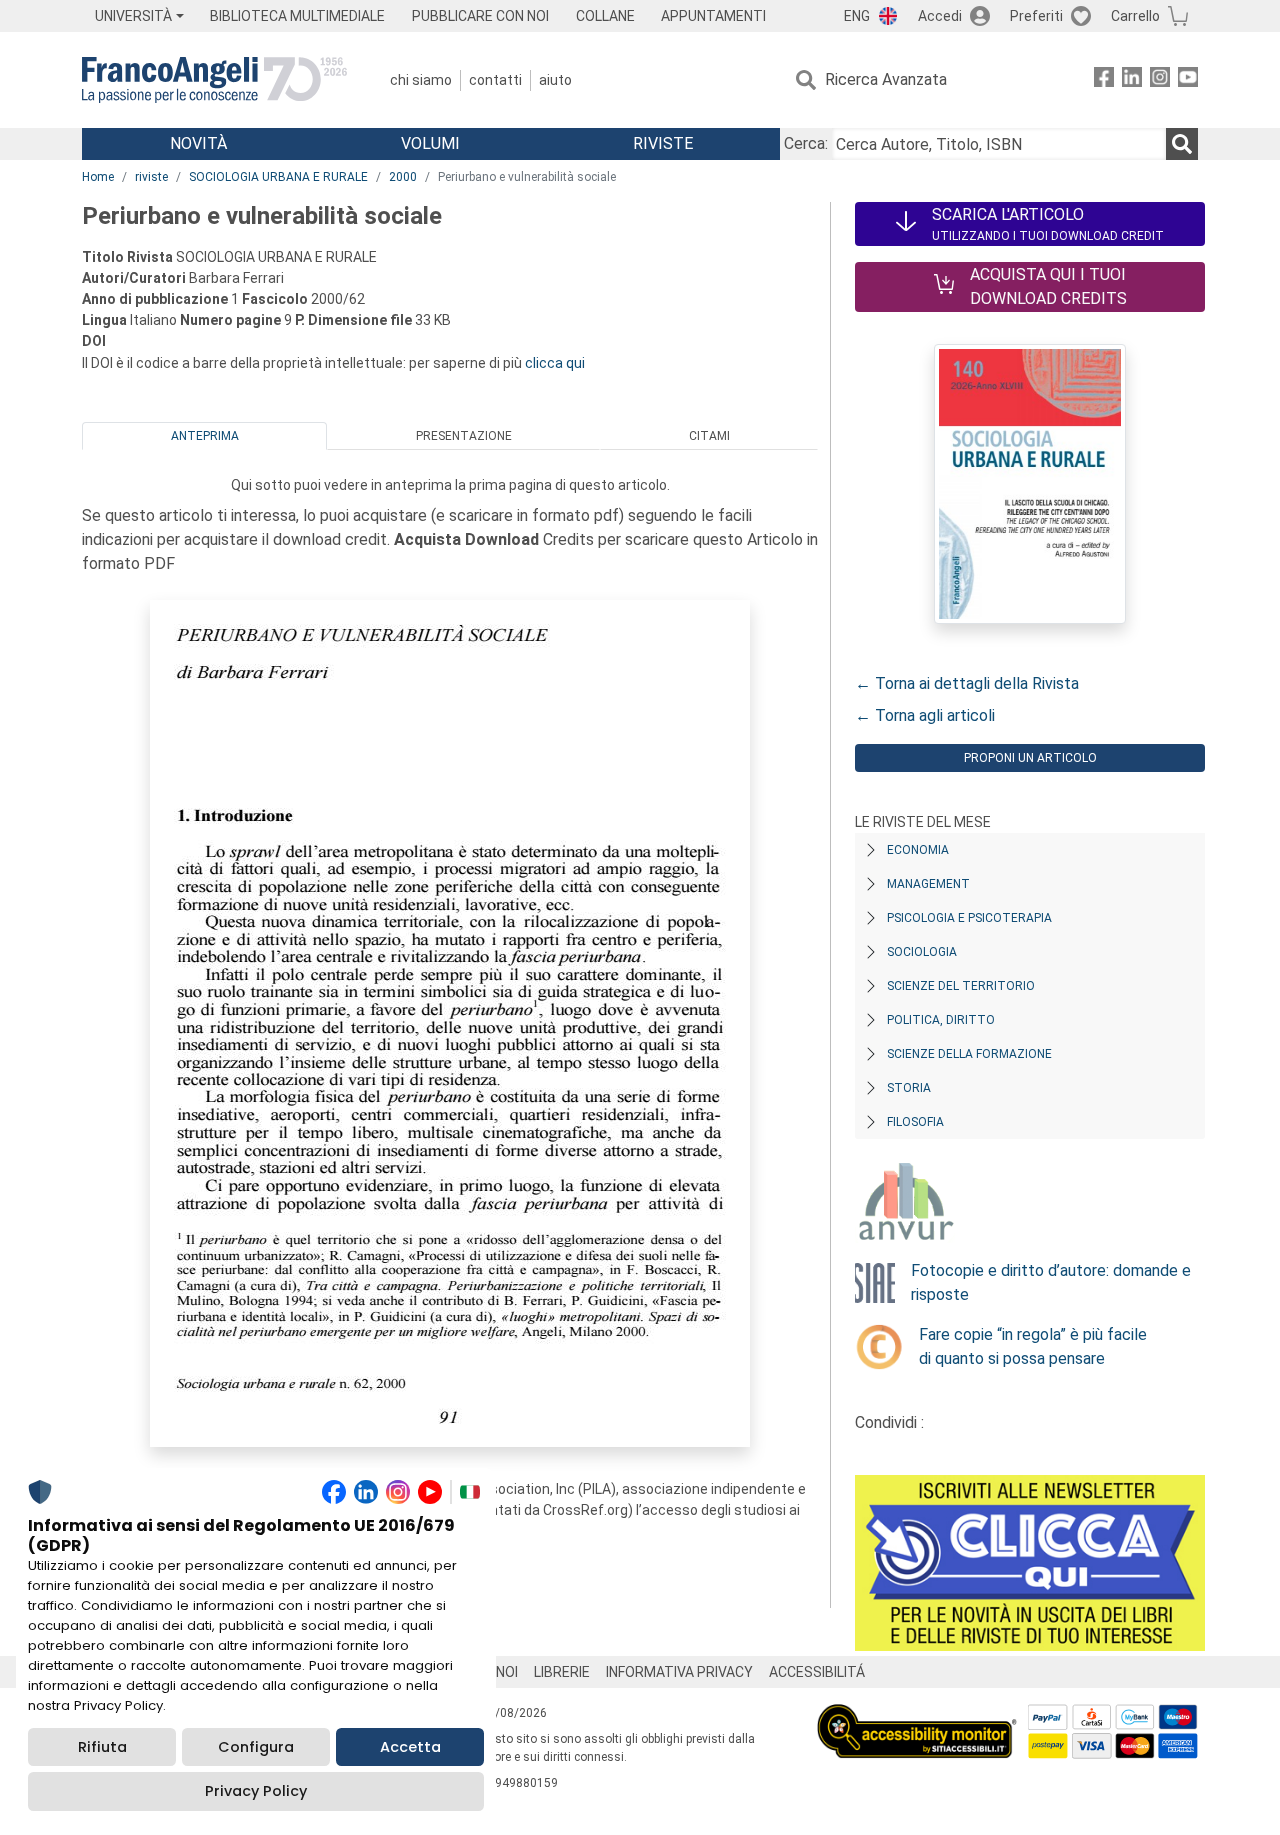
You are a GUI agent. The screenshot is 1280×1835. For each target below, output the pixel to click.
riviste (151, 177)
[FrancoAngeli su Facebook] (1104, 80)
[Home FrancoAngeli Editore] (214, 80)
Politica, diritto (941, 1020)
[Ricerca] (1182, 144)
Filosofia (915, 1122)
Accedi (940, 16)
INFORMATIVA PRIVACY (679, 1672)
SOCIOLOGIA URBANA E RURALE (278, 177)
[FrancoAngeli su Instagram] (1160, 80)
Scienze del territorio (961, 986)
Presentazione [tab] (464, 436)
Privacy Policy (256, 1791)
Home (98, 177)
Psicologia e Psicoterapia (969, 918)
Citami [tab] (709, 436)
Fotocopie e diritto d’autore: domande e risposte (1051, 1282)
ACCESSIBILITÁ (817, 1672)
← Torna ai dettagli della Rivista (967, 683)
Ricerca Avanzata (886, 79)
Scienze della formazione (969, 1054)
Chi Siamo (421, 80)
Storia (909, 1088)
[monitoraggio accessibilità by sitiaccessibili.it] (917, 1715)
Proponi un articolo (1030, 758)
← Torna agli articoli (925, 715)
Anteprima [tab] (205, 436)
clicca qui (555, 363)
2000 (403, 177)
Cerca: (806, 143)
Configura (256, 1747)
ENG (857, 16)
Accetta (410, 1747)
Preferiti (1036, 16)
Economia (918, 850)
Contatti (495, 80)
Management (928, 884)
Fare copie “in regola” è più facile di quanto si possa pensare (1033, 1346)
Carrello (1135, 16)
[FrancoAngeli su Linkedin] (1132, 80)
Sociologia (922, 952)
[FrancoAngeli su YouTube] (1188, 80)
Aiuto (555, 80)
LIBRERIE (562, 1672)
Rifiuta (102, 1747)
